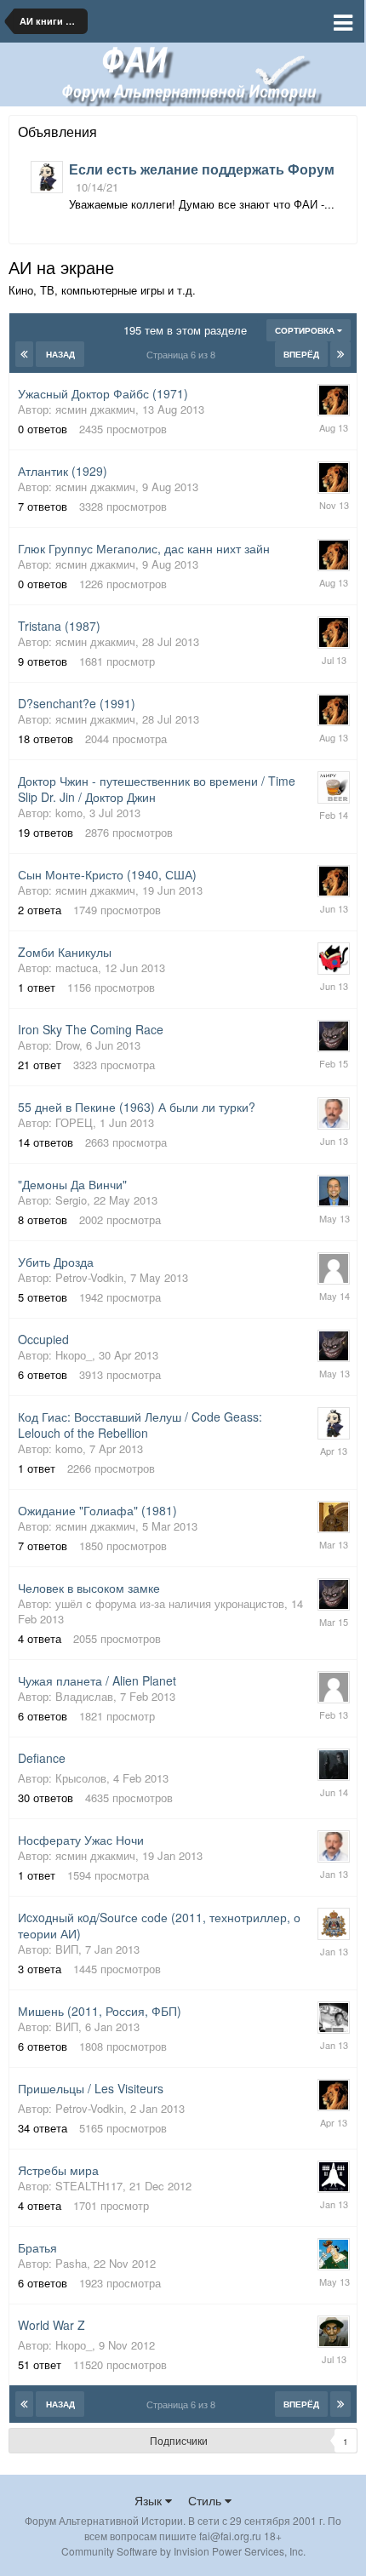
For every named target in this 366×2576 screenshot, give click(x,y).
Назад (60, 354)
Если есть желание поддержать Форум (202, 169)
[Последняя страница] (340, 354)
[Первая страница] (24, 354)
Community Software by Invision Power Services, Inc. (183, 2551)
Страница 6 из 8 (183, 354)
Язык (150, 2500)
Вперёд (301, 354)
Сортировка (306, 330)
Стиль (206, 2500)
